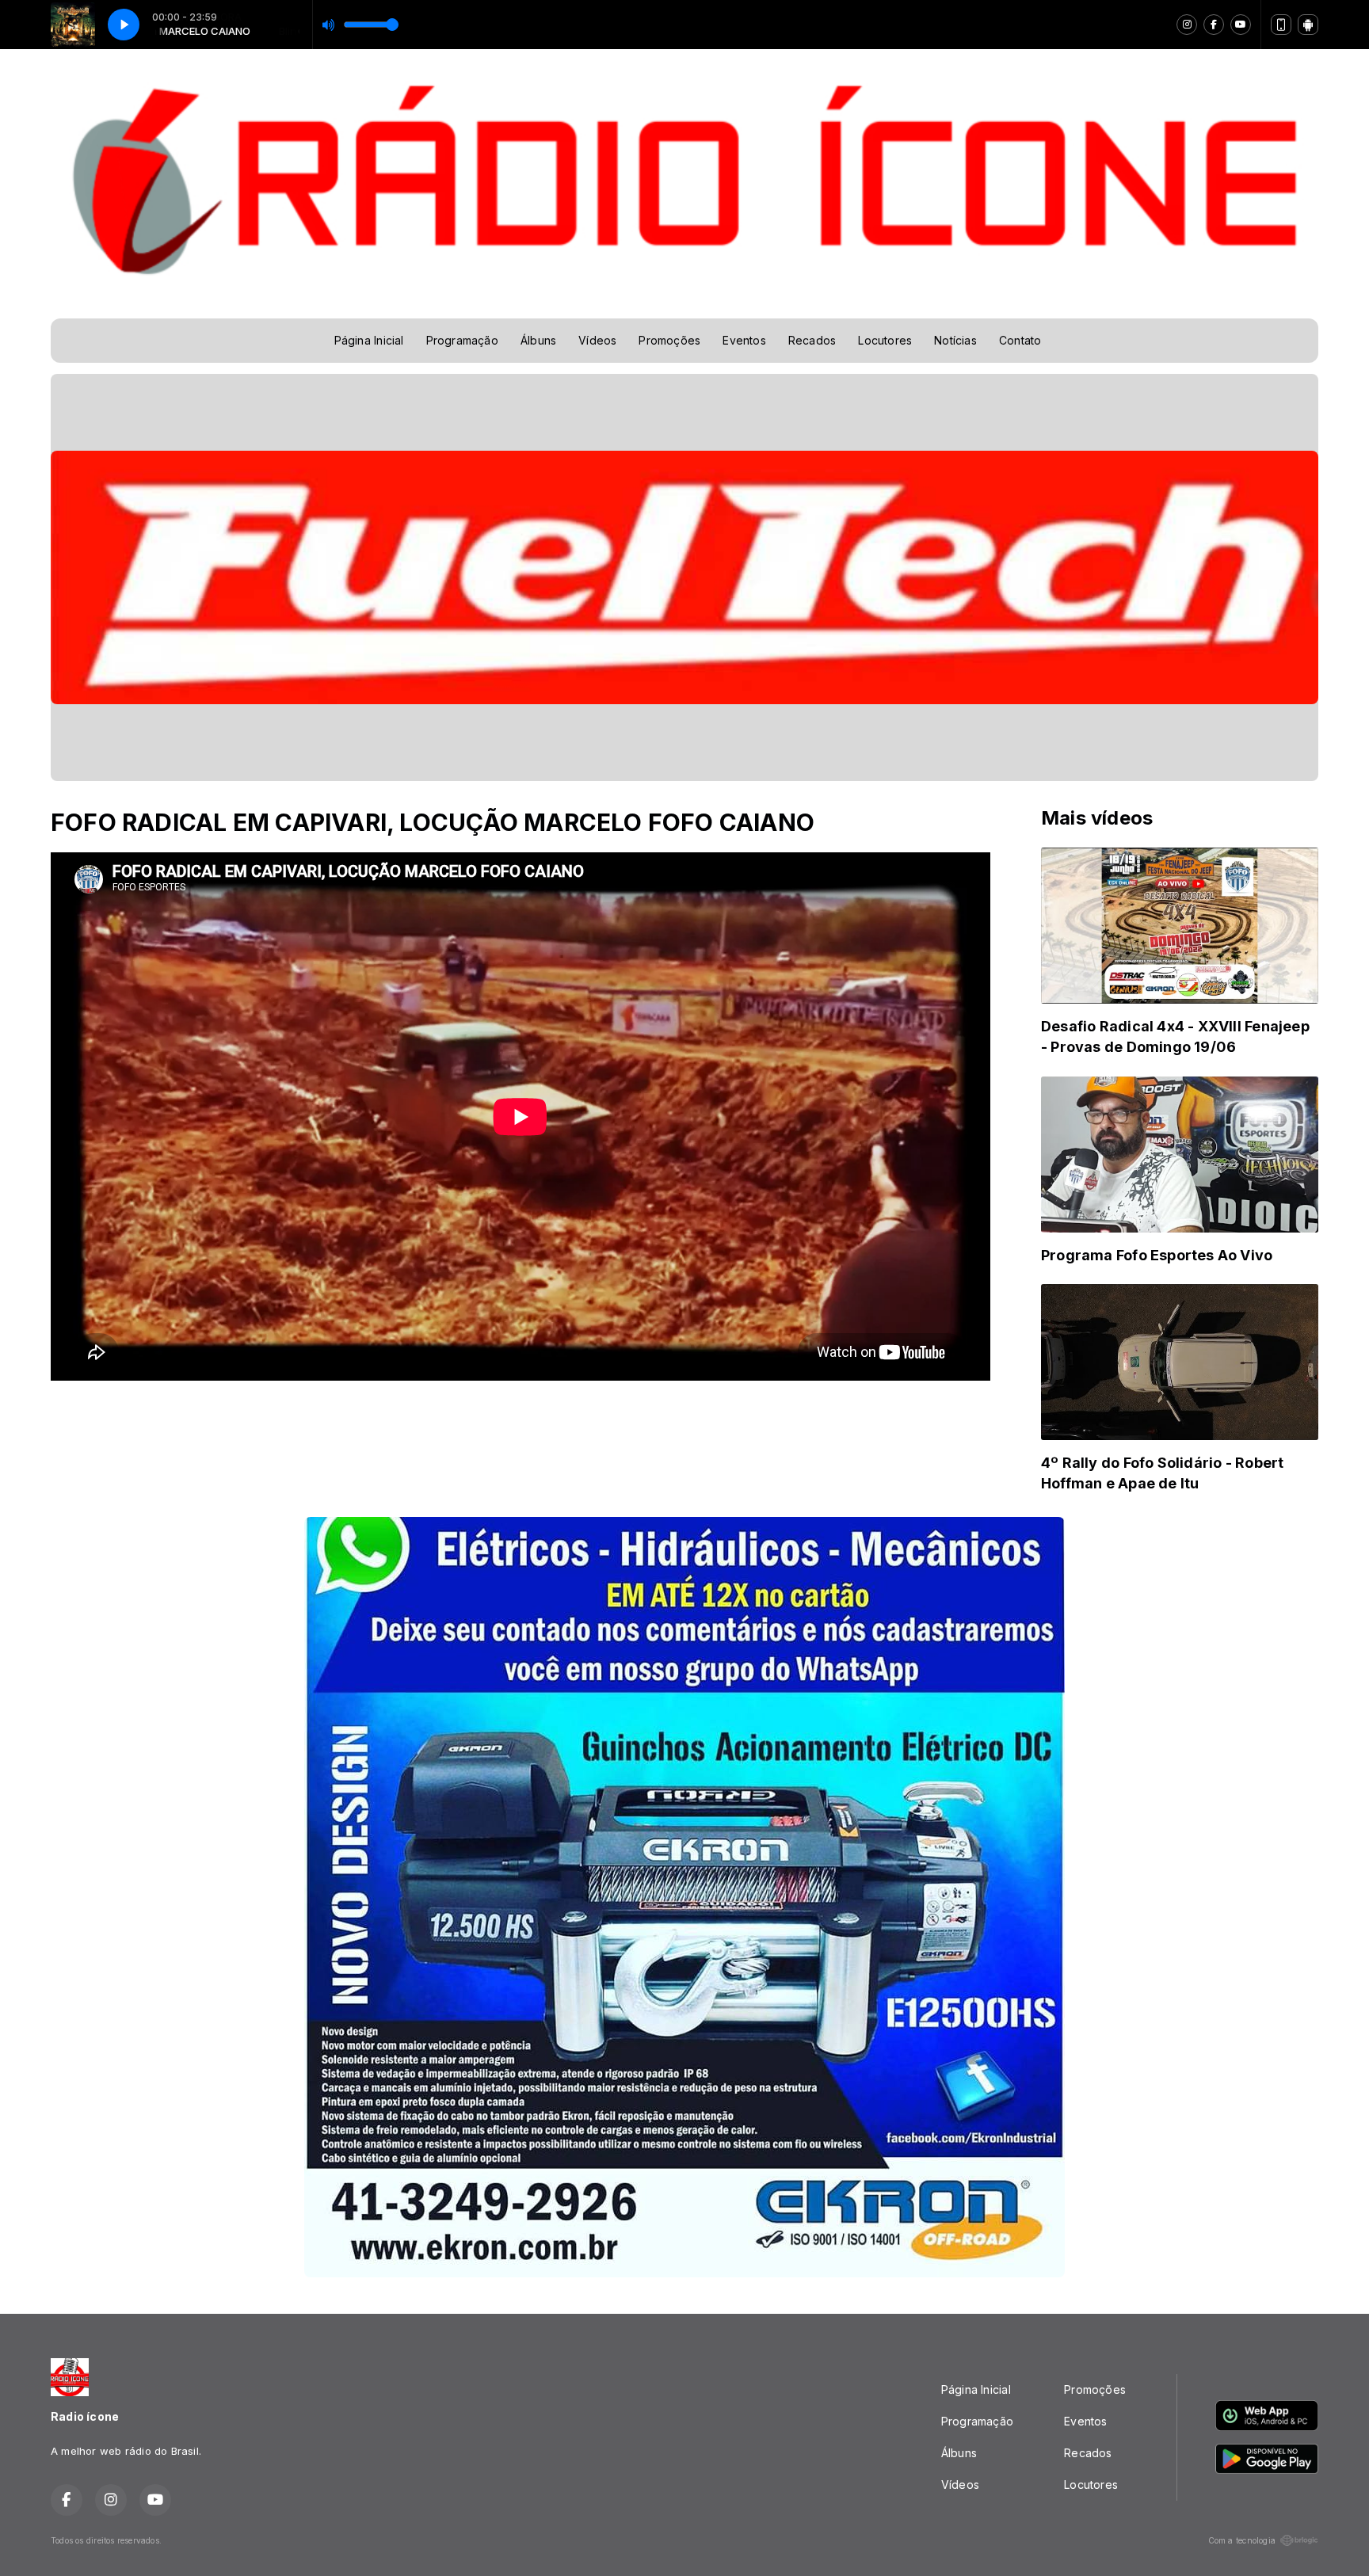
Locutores (885, 340)
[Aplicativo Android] (1308, 25)
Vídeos (597, 340)
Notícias (955, 340)
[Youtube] (1241, 25)
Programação (462, 340)
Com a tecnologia (1242, 2540)
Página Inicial (369, 340)
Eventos (744, 340)
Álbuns (538, 340)
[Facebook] (1214, 25)
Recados (812, 340)
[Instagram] (1187, 25)
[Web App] (1281, 25)
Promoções (669, 340)
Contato (1020, 340)
